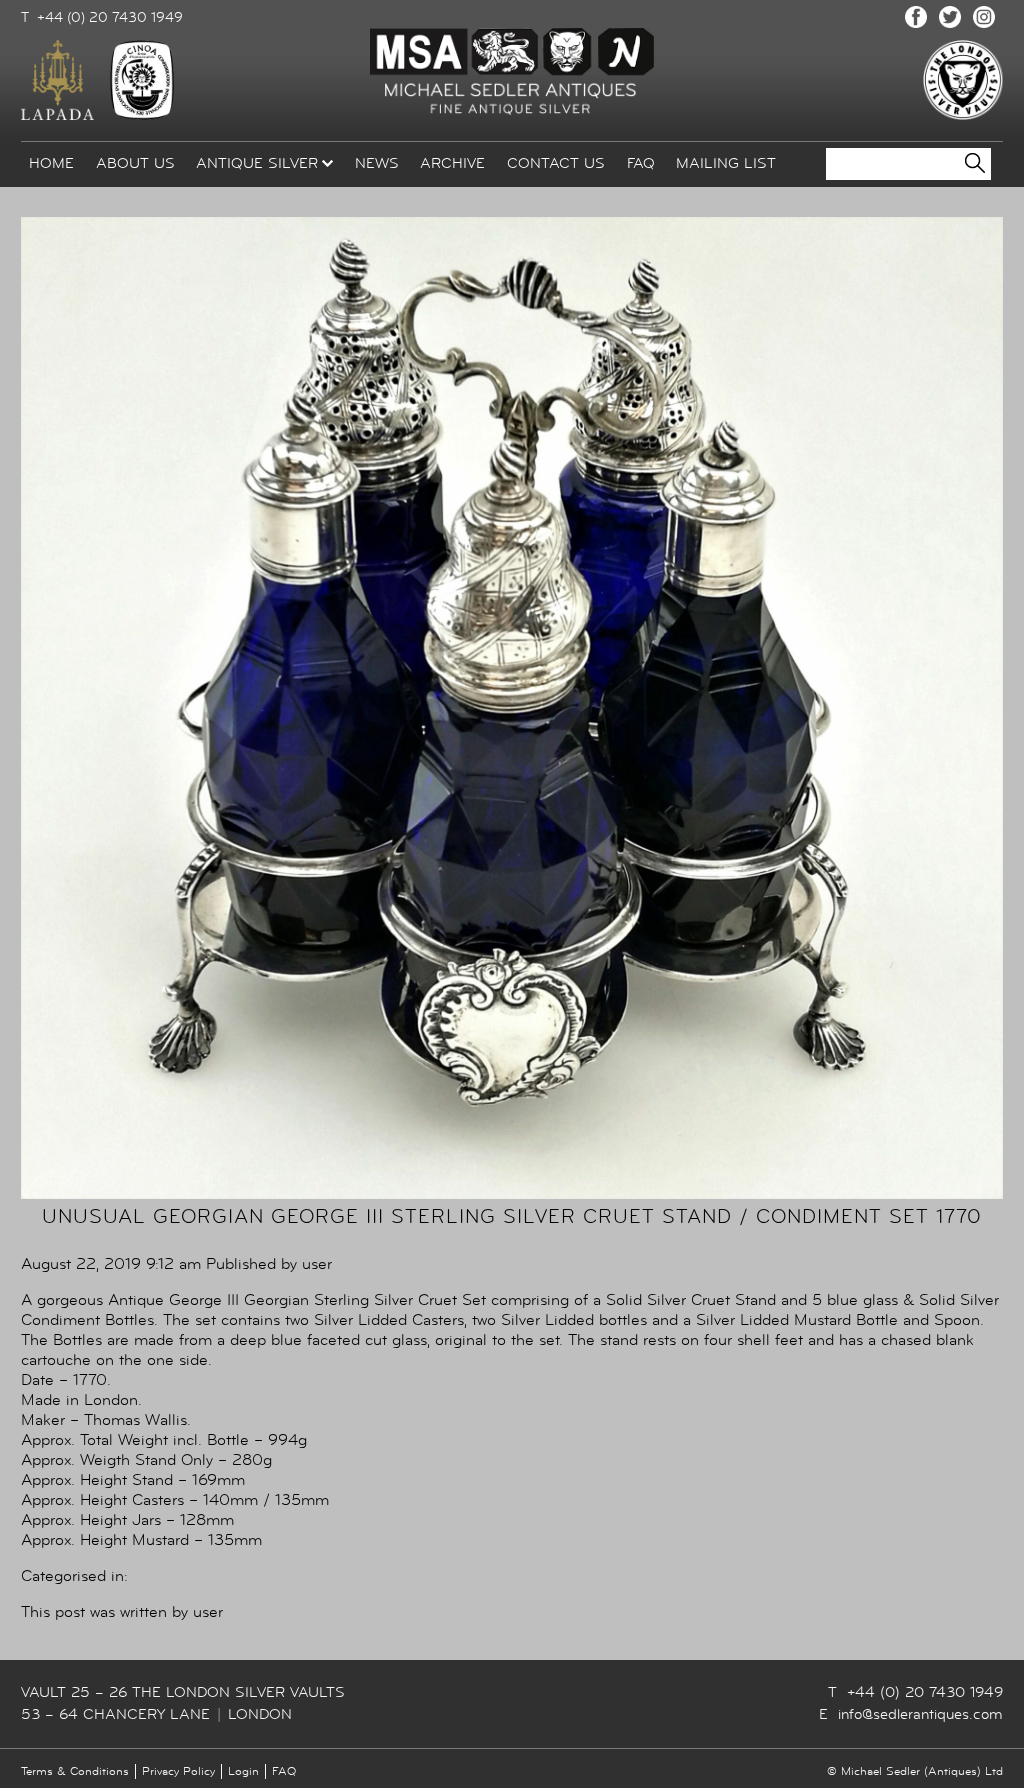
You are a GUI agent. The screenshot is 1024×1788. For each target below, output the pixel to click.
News (377, 163)
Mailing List (726, 163)
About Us (135, 163)
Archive (452, 163)
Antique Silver (257, 163)
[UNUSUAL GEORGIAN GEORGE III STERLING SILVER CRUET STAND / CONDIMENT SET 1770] (512, 1194)
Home (51, 163)
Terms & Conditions (75, 1771)
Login (243, 1771)
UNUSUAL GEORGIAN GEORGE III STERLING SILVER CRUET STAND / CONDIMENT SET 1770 (512, 1216)
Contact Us (556, 163)
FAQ (641, 163)
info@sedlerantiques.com (920, 1714)
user (317, 1264)
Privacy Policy (178, 1771)
